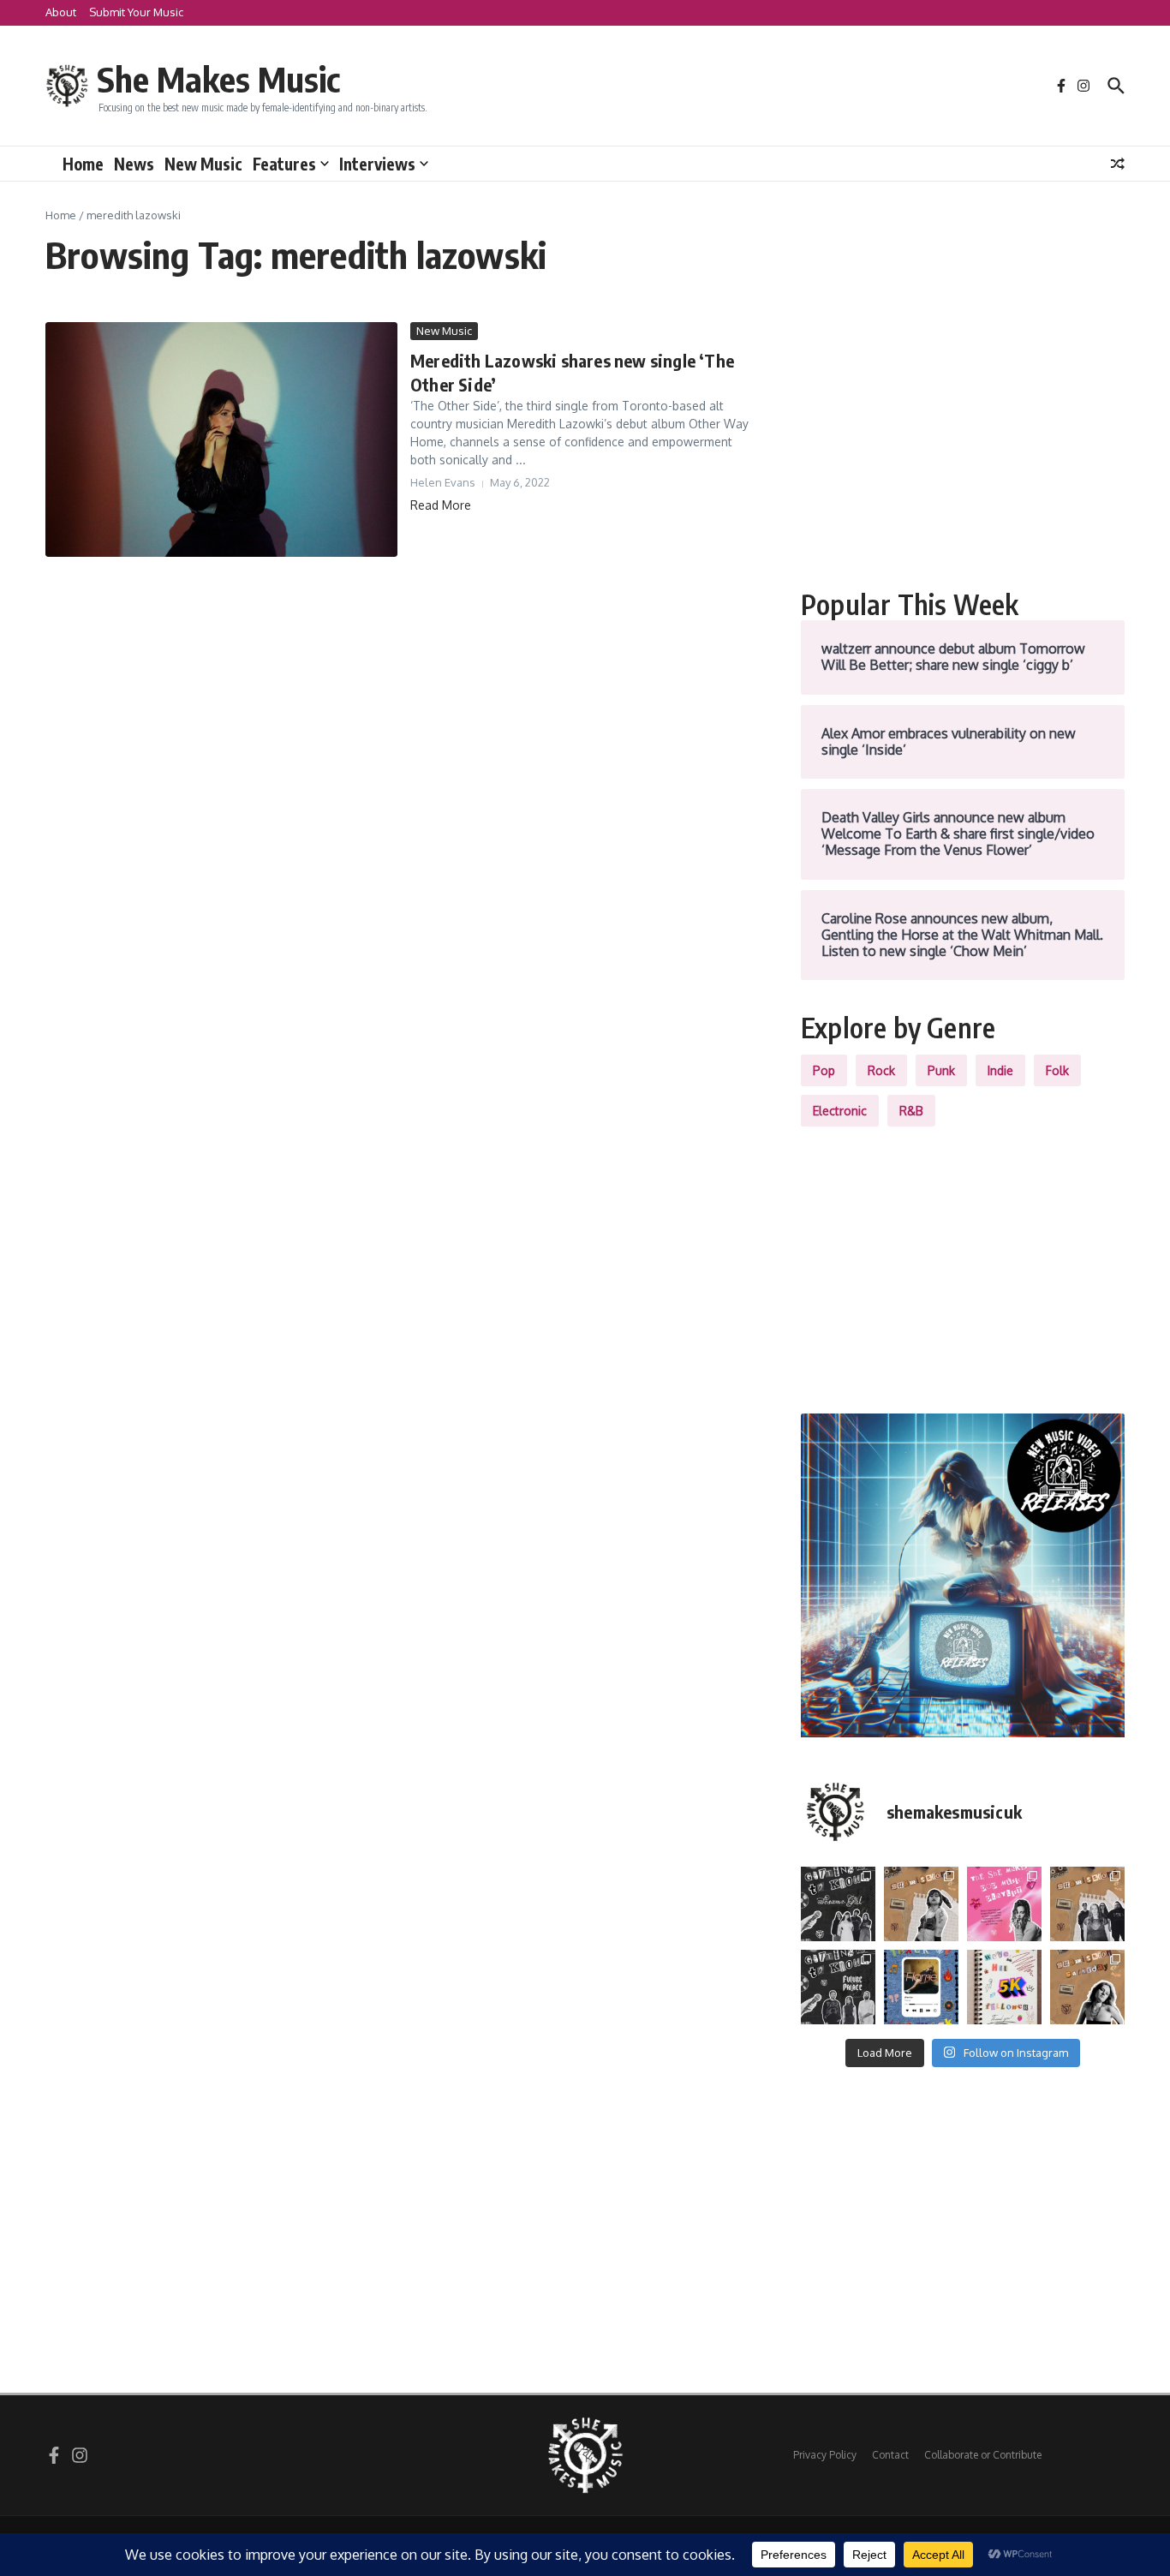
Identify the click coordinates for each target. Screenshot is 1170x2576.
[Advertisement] (963, 442)
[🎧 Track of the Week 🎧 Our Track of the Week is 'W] (921, 1987)
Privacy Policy (825, 2455)
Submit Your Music (136, 12)
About (61, 12)
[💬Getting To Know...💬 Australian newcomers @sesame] (838, 1904)
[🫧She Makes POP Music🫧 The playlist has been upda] (1004, 1904)
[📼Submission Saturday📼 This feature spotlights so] (1087, 1987)
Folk (1057, 1070)
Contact (890, 2455)
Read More (441, 505)
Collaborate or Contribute (983, 2455)
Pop (824, 1070)
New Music (203, 164)
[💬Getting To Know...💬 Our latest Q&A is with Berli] (838, 1987)
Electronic (840, 1111)
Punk (941, 1070)
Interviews (377, 164)
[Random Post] (1118, 164)
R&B (911, 1111)
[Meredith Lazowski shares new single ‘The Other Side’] (221, 439)
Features (284, 164)
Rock (881, 1070)
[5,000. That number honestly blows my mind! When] (1004, 1987)
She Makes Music (218, 79)
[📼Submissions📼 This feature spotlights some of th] (921, 1904)
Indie (1000, 1070)
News (134, 164)
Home (83, 164)
